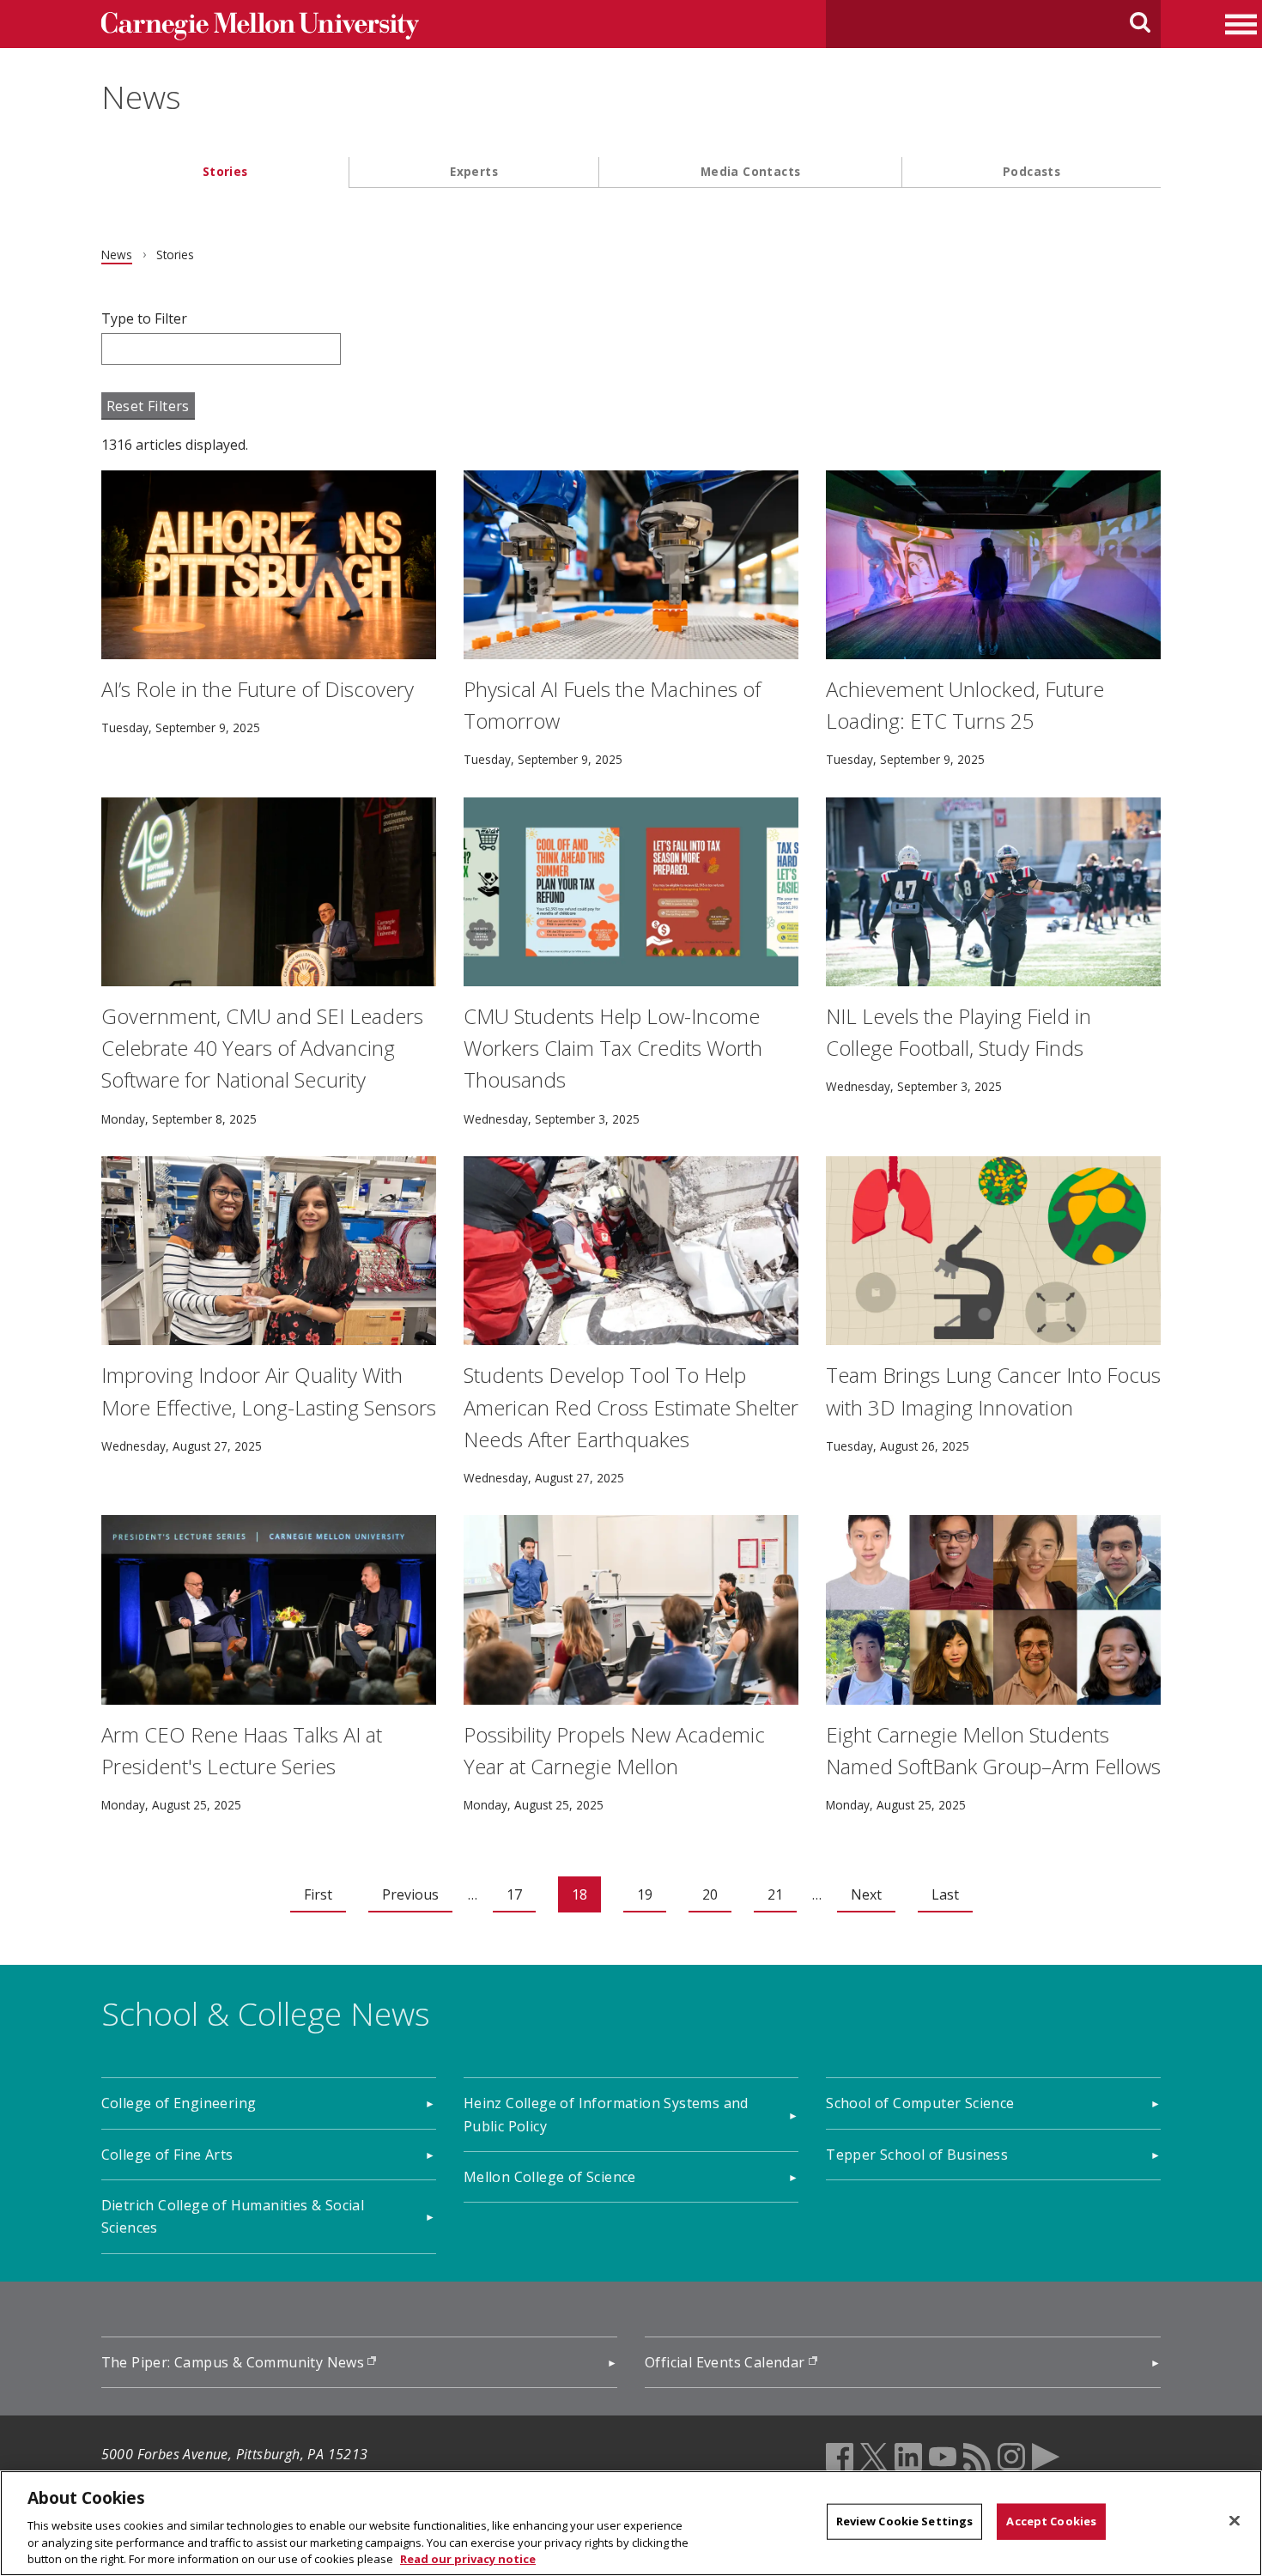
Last (945, 1894)
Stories (225, 171)
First (318, 1894)
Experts (474, 171)
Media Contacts (751, 171)
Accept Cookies (1051, 2521)
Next (866, 1894)
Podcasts (1031, 171)
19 (645, 1894)
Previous (410, 1894)
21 (775, 1894)
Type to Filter (144, 318)
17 (514, 1894)
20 (710, 1894)
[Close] (1235, 2521)
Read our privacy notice (468, 2558)
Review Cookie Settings (905, 2521)
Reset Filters (148, 406)
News (141, 97)
